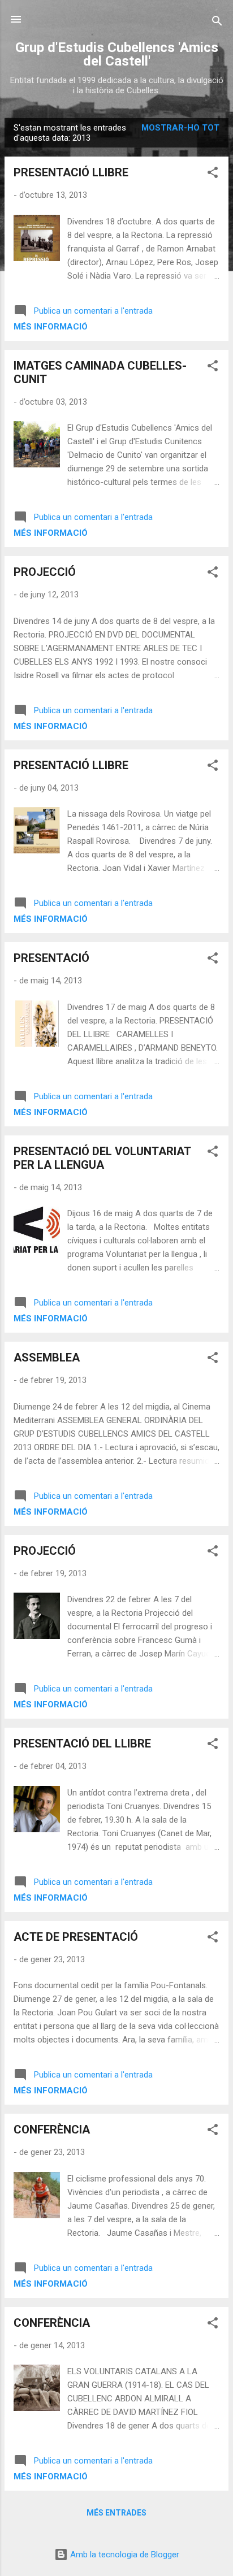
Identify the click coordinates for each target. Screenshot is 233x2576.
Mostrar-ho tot (180, 128)
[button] (213, 174)
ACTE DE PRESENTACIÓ (76, 1937)
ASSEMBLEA (47, 1358)
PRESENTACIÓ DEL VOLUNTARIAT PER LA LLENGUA (102, 1158)
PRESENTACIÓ (51, 958)
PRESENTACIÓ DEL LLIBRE (82, 1744)
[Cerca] (217, 23)
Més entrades (116, 2513)
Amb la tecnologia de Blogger (124, 2555)
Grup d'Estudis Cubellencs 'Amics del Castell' (117, 54)
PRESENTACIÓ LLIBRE (71, 172)
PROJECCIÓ (45, 572)
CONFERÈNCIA (52, 2130)
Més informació (51, 327)
